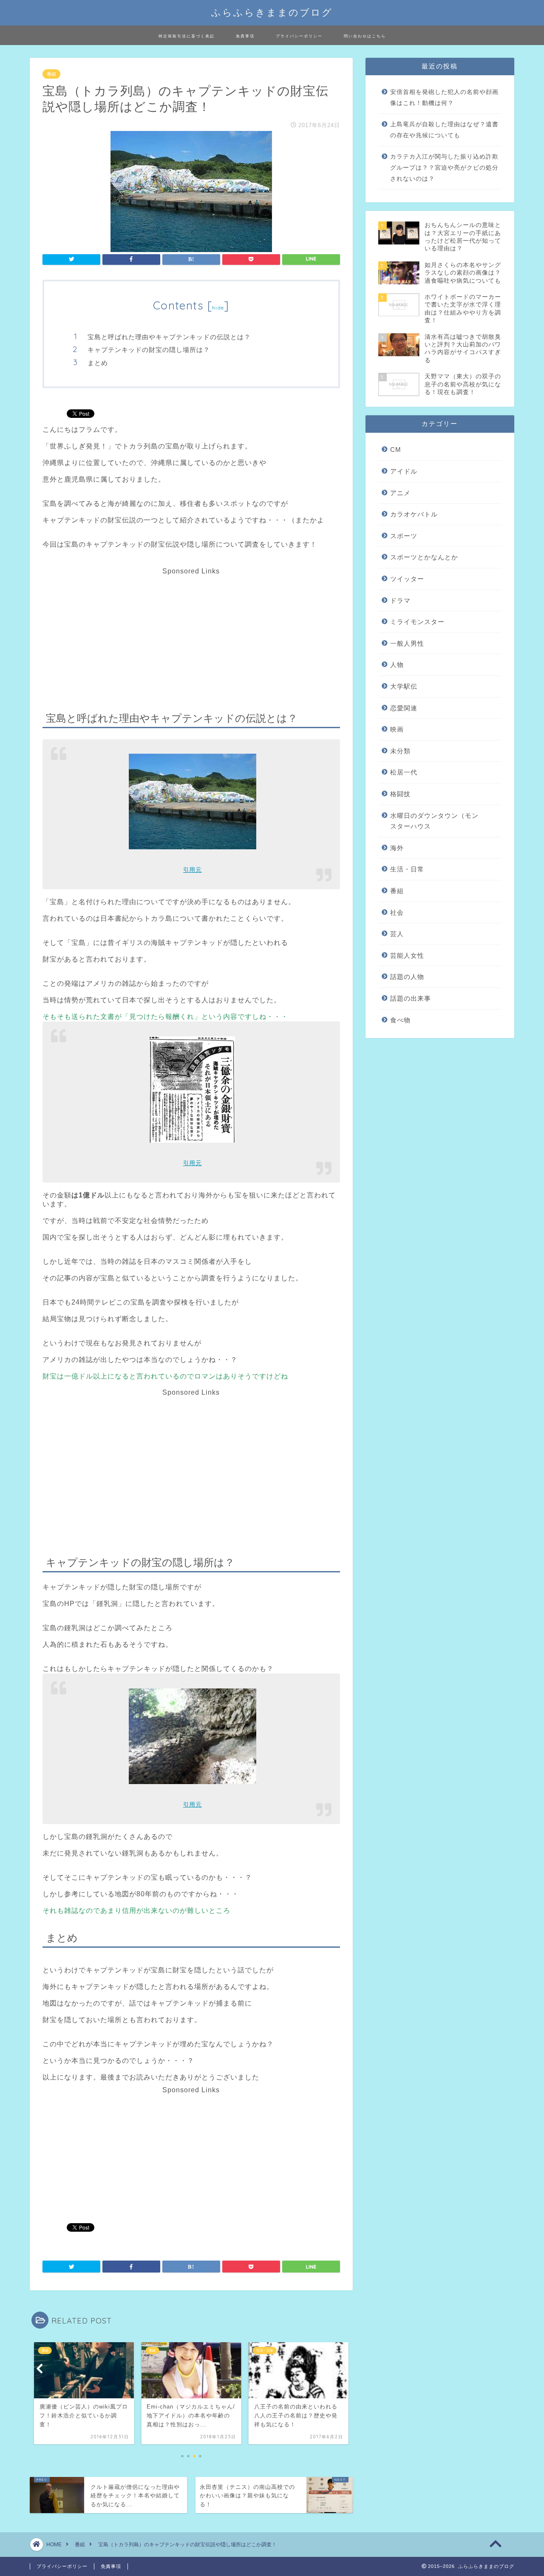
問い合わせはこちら (365, 36)
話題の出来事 (411, 998)
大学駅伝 (404, 686)
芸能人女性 (407, 955)
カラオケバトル (414, 514)
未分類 (400, 751)
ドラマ (400, 600)
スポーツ (404, 536)
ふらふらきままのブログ (272, 12)
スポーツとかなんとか (424, 557)
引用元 (193, 870)
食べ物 (400, 1020)
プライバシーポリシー (299, 36)
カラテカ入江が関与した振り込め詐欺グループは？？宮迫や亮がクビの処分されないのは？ (444, 167)
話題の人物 (407, 977)
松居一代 (404, 772)
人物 (397, 665)
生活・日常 (407, 869)
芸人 (397, 934)
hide (218, 308)
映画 (397, 729)
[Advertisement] (190, 635)
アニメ (400, 493)
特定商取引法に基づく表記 (187, 36)
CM (396, 450)
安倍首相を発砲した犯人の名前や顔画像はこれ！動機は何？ (444, 98)
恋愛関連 (404, 708)
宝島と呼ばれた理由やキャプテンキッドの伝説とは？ (169, 337)
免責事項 (245, 36)
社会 (397, 912)
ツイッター (407, 579)
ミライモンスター (417, 622)
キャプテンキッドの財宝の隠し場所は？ (149, 350)
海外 (397, 848)
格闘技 (400, 794)
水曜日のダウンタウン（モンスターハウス (434, 821)
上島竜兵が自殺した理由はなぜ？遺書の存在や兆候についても (444, 130)
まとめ (98, 363)
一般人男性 (407, 643)
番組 (51, 74)
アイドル (404, 471)
